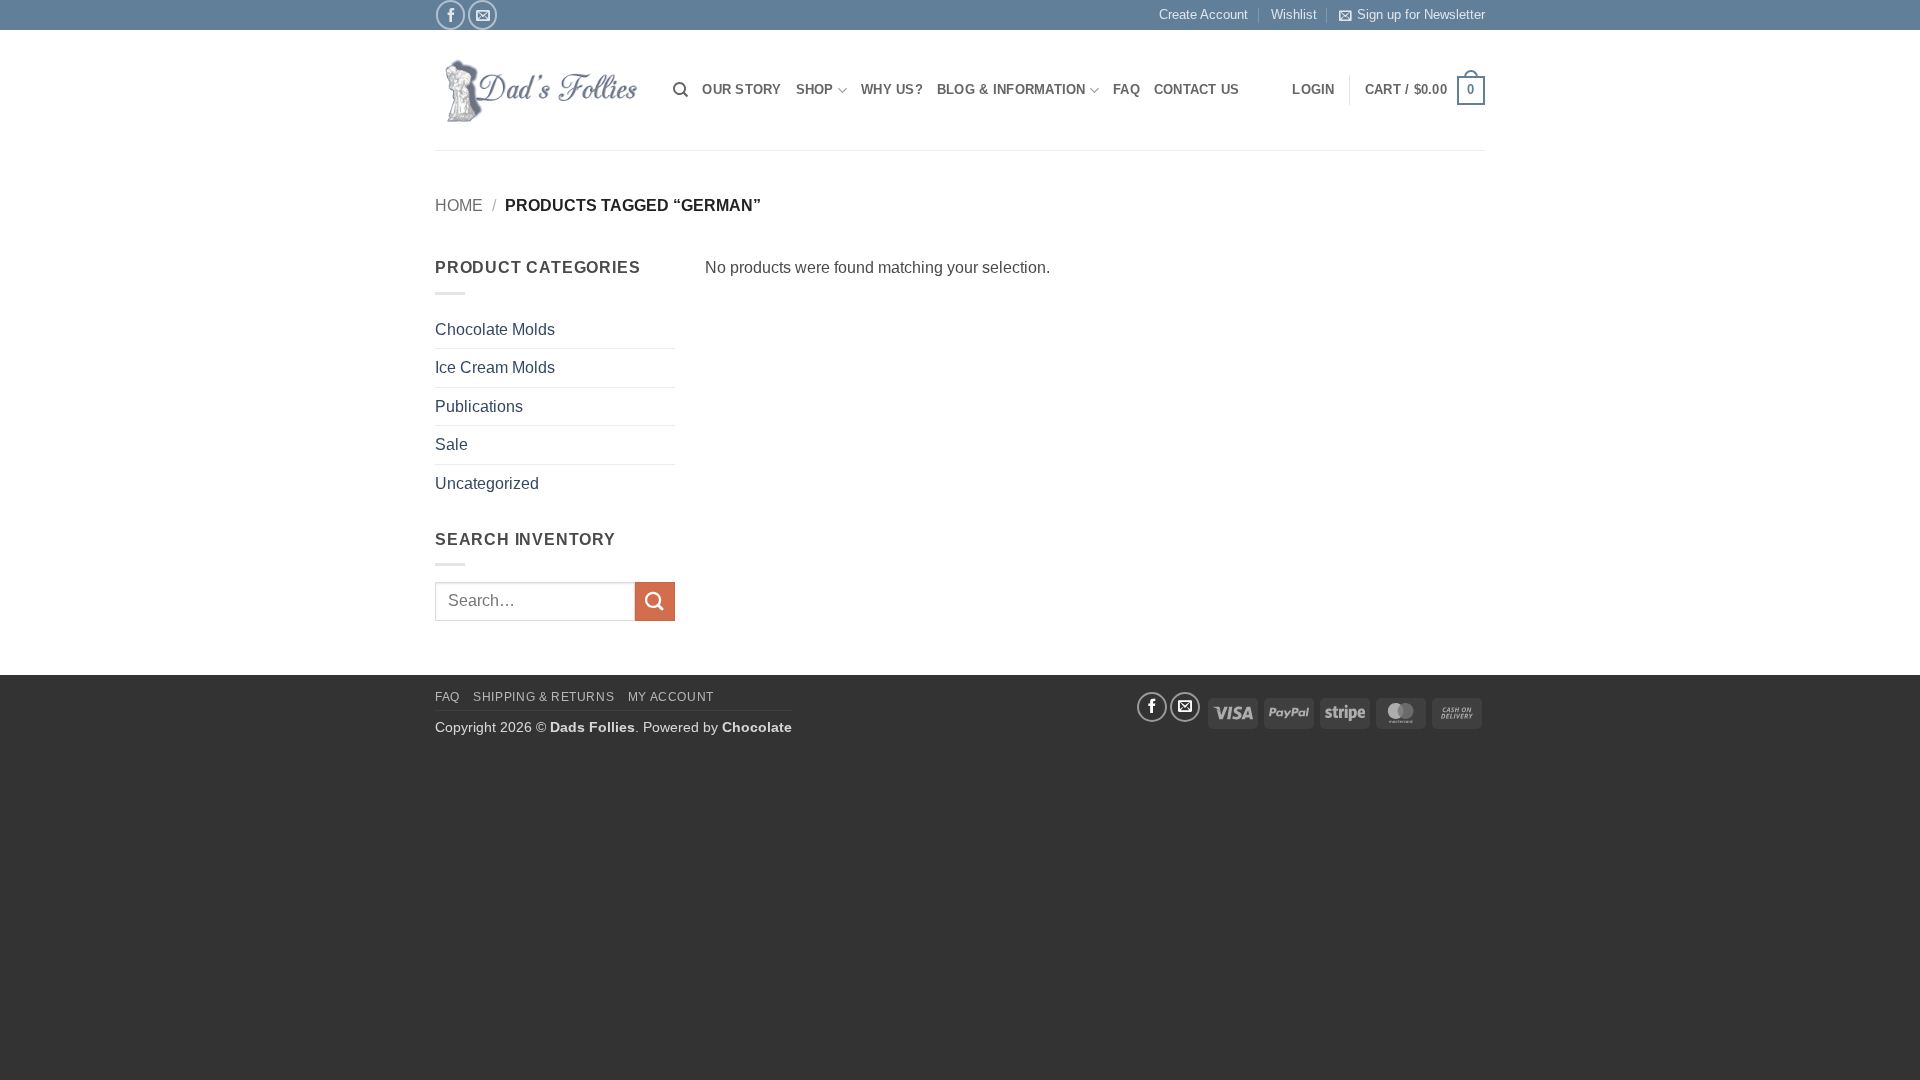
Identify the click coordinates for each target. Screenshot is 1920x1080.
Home (459, 205)
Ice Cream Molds (495, 367)
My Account (671, 697)
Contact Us (1197, 89)
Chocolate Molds (495, 329)
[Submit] (655, 601)
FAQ (1126, 89)
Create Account (1203, 14)
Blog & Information (1011, 89)
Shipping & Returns (543, 697)
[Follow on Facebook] (450, 14)
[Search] (680, 90)
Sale (451, 444)
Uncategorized (487, 483)
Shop (815, 89)
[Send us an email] (482, 14)
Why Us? (892, 89)
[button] (1425, 91)
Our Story (741, 89)
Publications (479, 406)
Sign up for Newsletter (1421, 14)
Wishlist (1294, 14)
